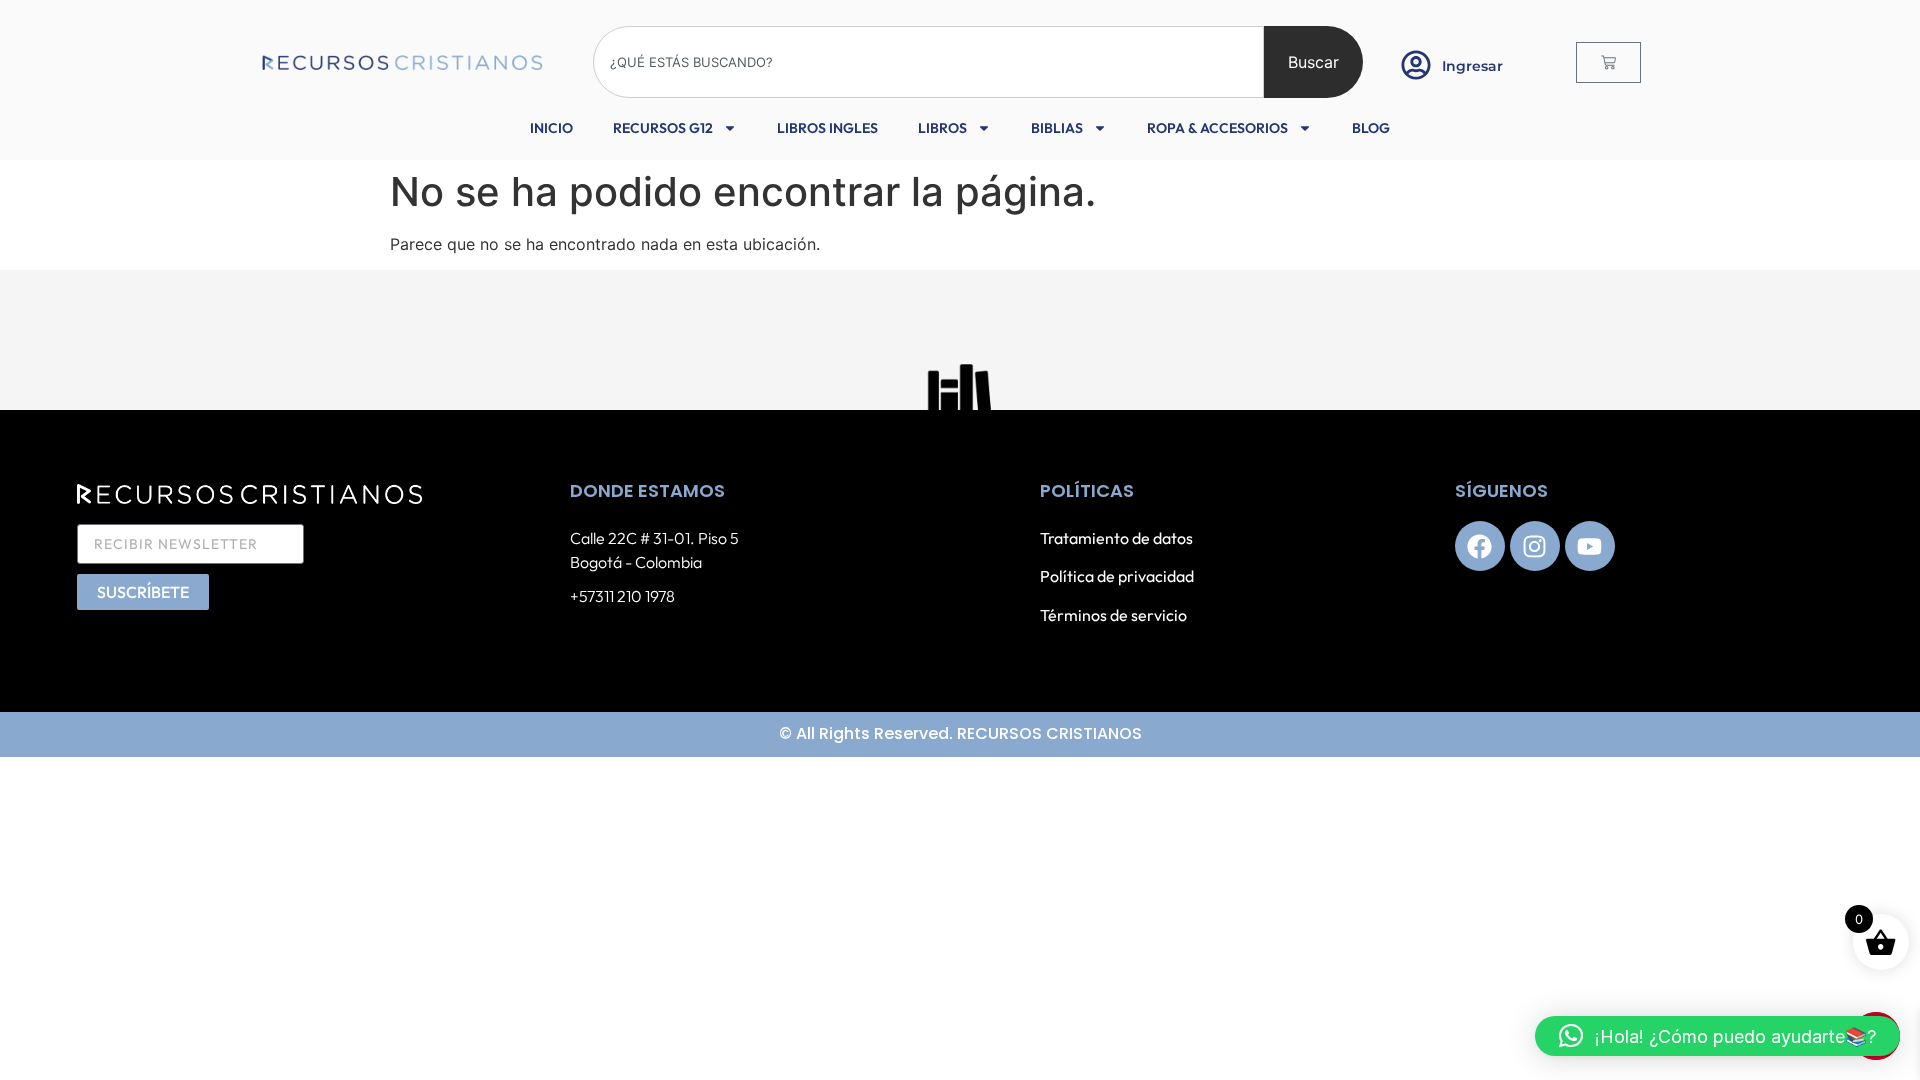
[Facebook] (1480, 546)
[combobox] (928, 62)
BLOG (1371, 128)
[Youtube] (1590, 546)
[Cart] (1608, 62)
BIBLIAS (1057, 128)
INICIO (551, 128)
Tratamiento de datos (1116, 538)
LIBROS (942, 128)
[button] (1717, 1036)
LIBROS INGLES (827, 128)
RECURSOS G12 (663, 128)
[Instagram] (1535, 546)
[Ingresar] (1416, 65)
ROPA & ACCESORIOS (1217, 128)
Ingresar (1472, 66)
